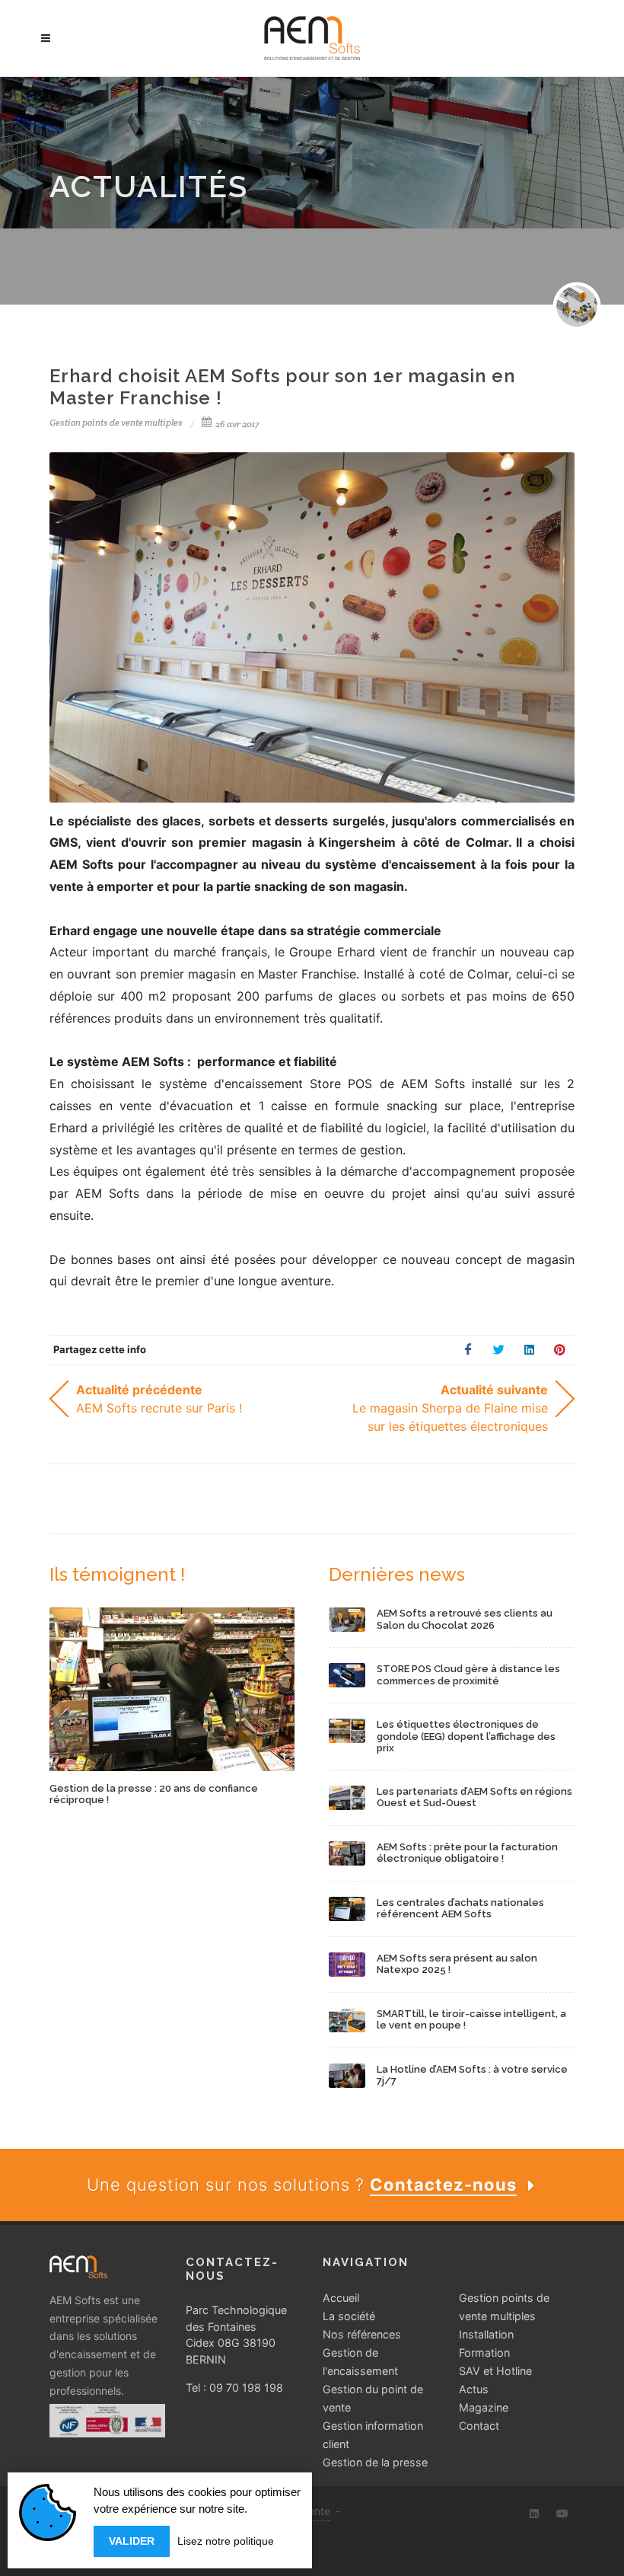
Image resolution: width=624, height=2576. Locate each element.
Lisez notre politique (226, 2541)
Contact (479, 2426)
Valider (132, 2541)
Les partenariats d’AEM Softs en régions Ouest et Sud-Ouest (474, 1797)
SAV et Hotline (495, 2371)
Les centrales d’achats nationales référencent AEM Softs (460, 1909)
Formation (484, 2353)
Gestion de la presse (375, 2462)
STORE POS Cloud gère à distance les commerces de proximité (468, 1675)
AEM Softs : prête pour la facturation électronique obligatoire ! (467, 1853)
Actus (474, 2389)
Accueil (341, 2298)
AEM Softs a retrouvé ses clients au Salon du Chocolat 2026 (465, 1619)
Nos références (362, 2334)
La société (349, 2316)
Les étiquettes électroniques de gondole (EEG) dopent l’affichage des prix (466, 1736)
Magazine (484, 2407)
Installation (486, 2334)
